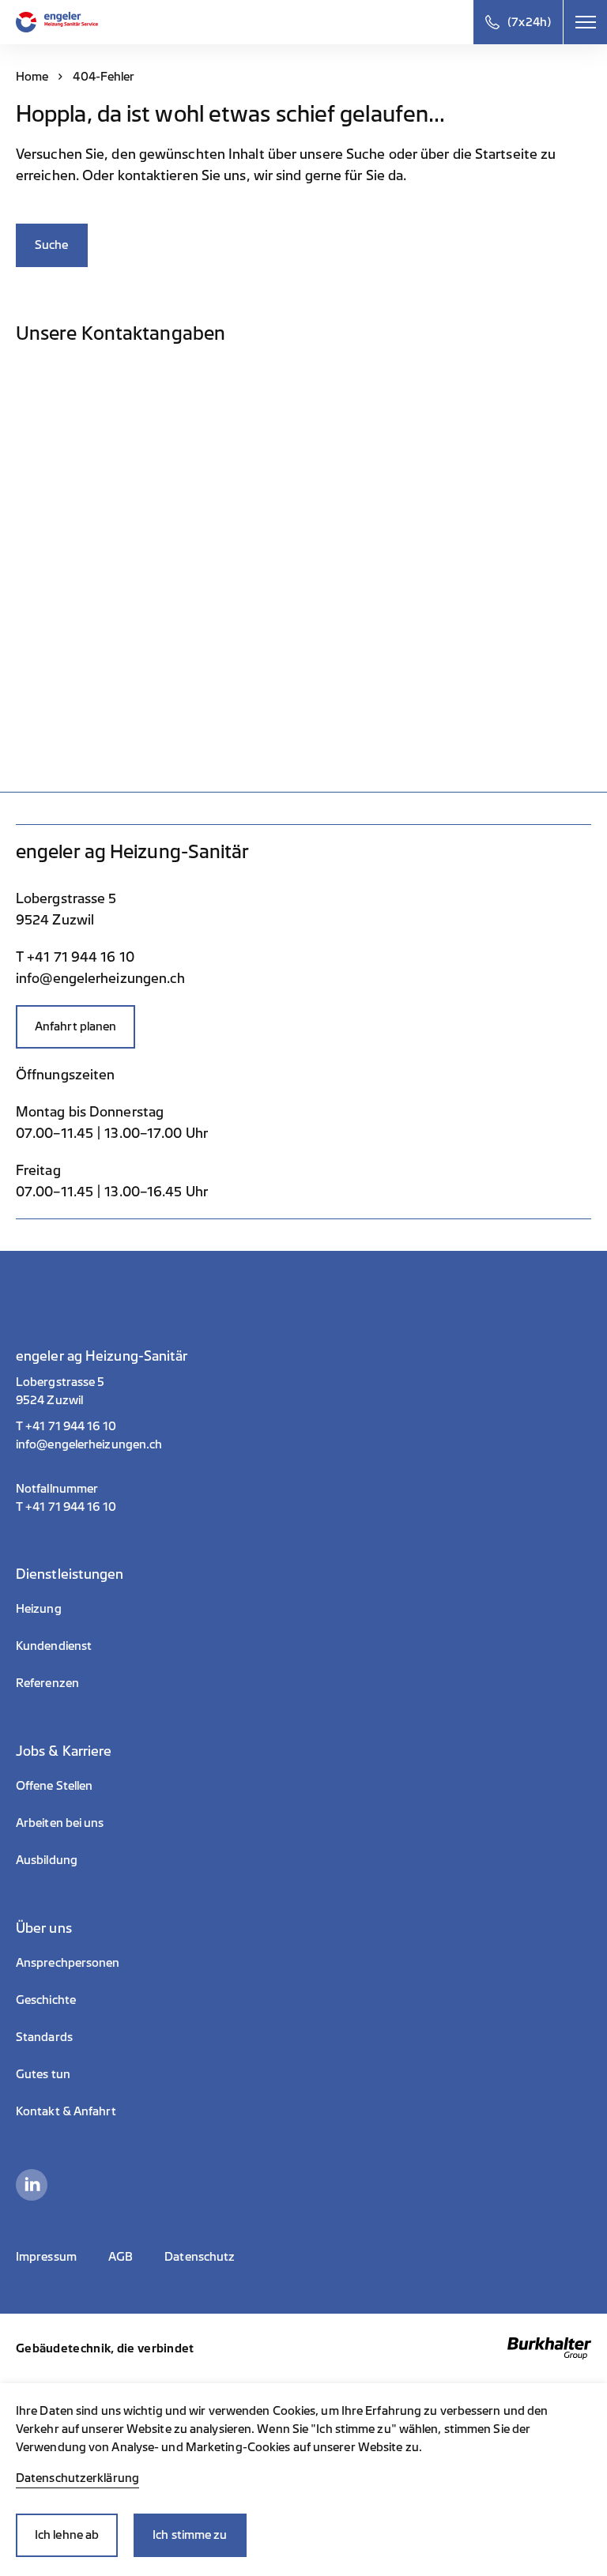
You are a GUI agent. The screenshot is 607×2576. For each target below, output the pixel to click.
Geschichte (46, 2000)
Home (32, 77)
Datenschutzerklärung (77, 2478)
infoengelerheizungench (100, 979)
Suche (52, 245)
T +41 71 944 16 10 (75, 957)
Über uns (44, 1928)
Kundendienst (54, 1646)
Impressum (46, 2257)
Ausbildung (47, 1860)
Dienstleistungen (70, 1574)
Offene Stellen (54, 1786)
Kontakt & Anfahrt (66, 2112)
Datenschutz (200, 2257)
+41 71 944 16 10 (71, 1427)
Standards (44, 2037)
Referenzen (47, 1683)
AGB (121, 2257)
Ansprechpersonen (68, 1963)
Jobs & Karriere (64, 1751)
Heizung (39, 1609)
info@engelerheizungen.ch (89, 1445)
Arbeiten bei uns (60, 1823)
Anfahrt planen (75, 1027)
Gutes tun (43, 2075)
